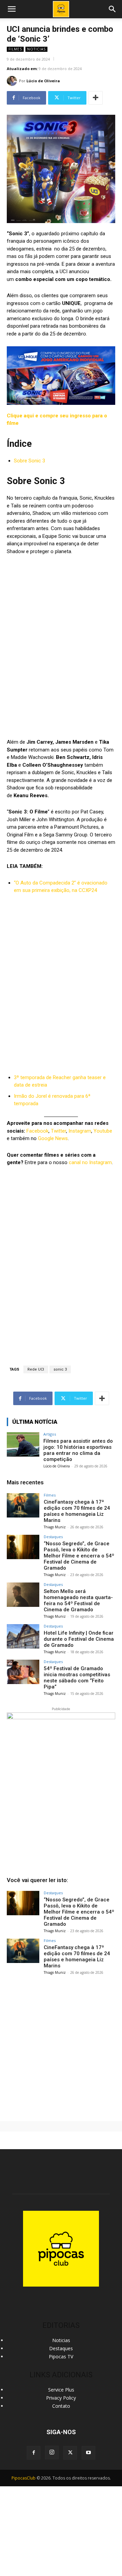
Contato (61, 2406)
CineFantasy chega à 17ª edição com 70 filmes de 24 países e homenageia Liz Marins (77, 1511)
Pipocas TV (61, 2356)
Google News (53, 1138)
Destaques (53, 1537)
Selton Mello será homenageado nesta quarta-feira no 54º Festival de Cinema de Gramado (78, 1600)
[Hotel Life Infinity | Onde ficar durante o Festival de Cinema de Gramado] (23, 1636)
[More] (96, 98)
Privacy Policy (61, 2398)
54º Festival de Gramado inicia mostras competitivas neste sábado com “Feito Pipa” (77, 1678)
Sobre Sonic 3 (29, 461)
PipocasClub (24, 2478)
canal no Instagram (90, 1162)
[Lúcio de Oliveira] (13, 81)
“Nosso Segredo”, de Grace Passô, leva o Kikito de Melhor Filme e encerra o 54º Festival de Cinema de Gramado (79, 1556)
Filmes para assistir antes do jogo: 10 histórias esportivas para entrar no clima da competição (78, 1450)
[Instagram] (52, 2452)
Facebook (37, 1131)
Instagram (80, 1131)
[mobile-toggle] (12, 9)
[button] (113, 9)
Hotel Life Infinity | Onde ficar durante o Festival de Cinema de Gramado (79, 1639)
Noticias (36, 49)
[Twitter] (70, 2453)
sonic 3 (60, 1369)
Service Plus (61, 2390)
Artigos (50, 1434)
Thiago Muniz (55, 1527)
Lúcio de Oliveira (43, 81)
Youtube (103, 1131)
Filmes (15, 49)
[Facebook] (34, 2453)
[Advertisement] (61, 2045)
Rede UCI (36, 1369)
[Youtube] (88, 2453)
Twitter (58, 1131)
